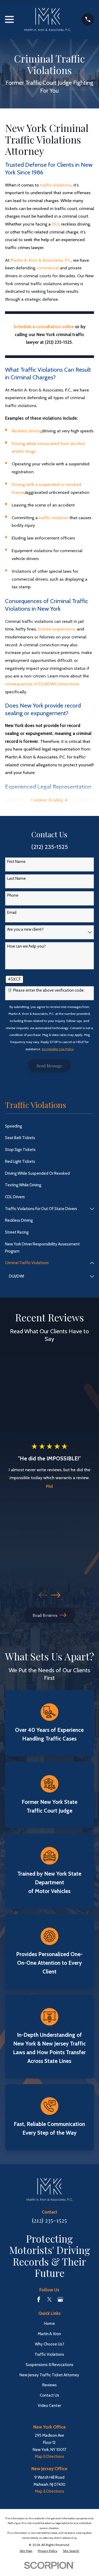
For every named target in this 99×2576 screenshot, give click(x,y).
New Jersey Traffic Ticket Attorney (49, 2375)
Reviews (49, 2385)
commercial (48, 268)
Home (49, 2324)
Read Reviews (45, 1615)
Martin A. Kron (49, 2334)
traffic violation (54, 518)
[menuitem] (49, 1126)
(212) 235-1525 (49, 2220)
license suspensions (56, 629)
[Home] (48, 20)
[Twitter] (49, 2299)
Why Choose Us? (49, 2344)
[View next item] (56, 1595)
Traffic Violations (49, 2354)
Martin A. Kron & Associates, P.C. (41, 260)
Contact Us (49, 2395)
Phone (13, 895)
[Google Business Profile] (60, 2299)
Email (12, 912)
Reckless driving (27, 431)
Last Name (16, 878)
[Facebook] (39, 2299)
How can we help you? (26, 946)
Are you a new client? (25, 929)
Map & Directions (49, 2456)
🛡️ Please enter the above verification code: (46, 990)
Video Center (49, 2406)
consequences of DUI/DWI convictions (42, 684)
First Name (16, 862)
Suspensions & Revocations (49, 2365)
